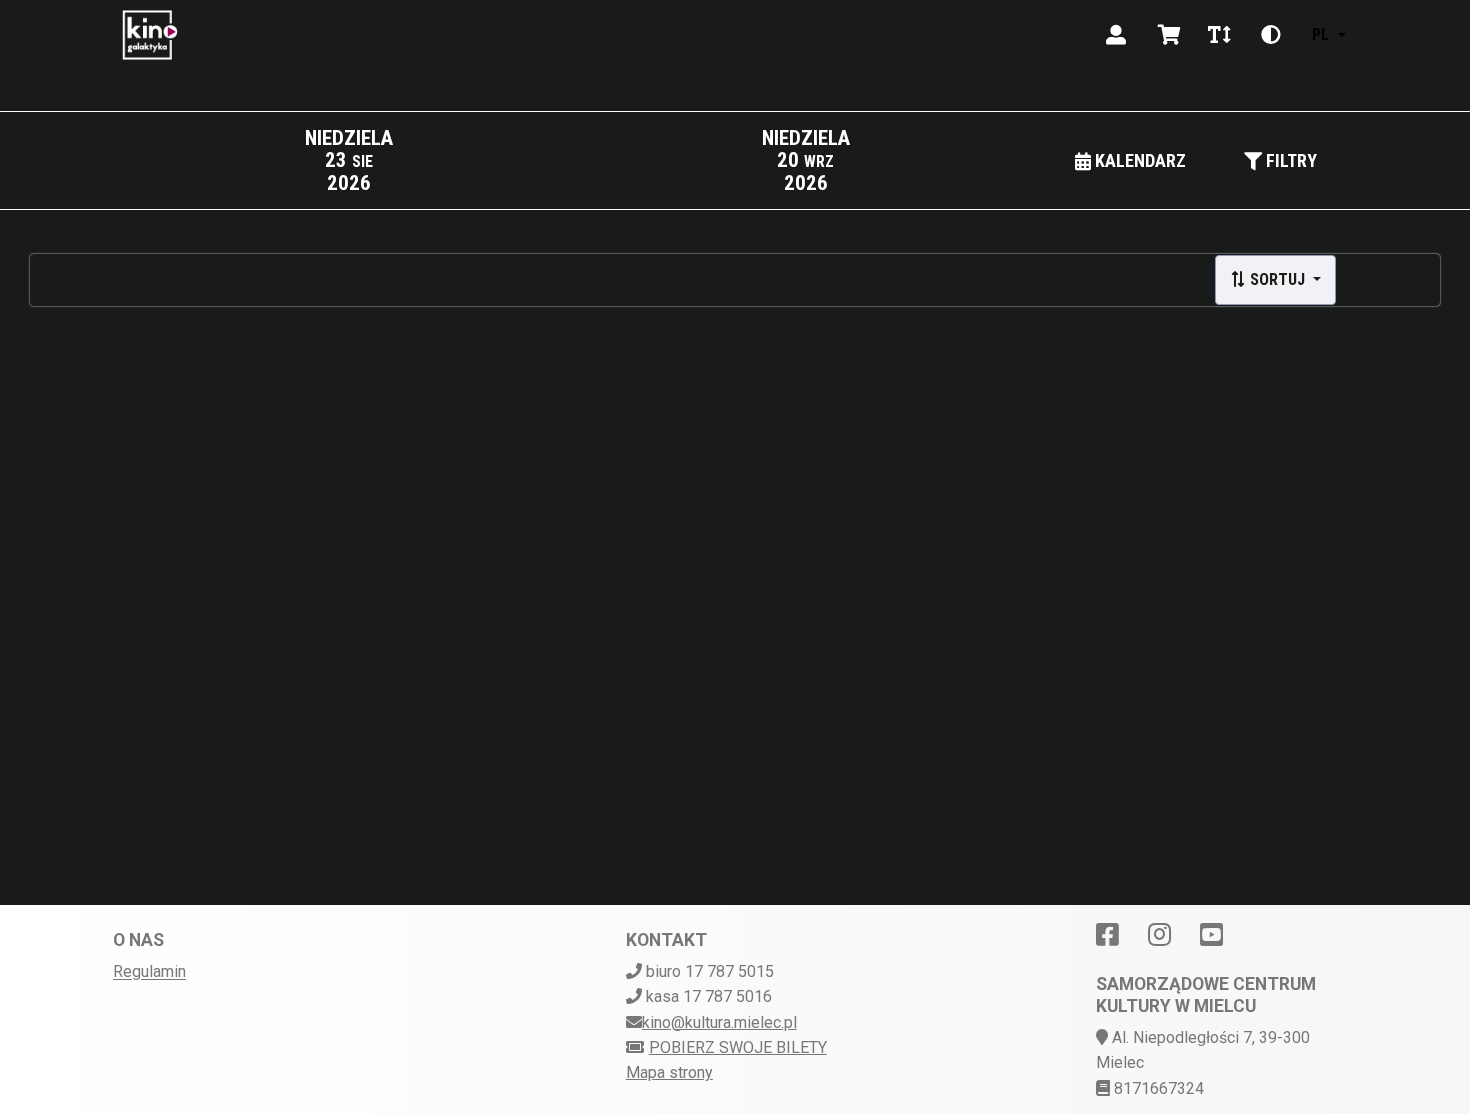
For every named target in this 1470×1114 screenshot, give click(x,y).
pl (1320, 34)
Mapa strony (669, 1072)
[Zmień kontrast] (1271, 35)
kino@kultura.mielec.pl (719, 1022)
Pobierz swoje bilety (738, 1047)
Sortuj (1277, 279)
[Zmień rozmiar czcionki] (1219, 35)
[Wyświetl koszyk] (1169, 35)
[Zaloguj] (1116, 35)
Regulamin (149, 971)
